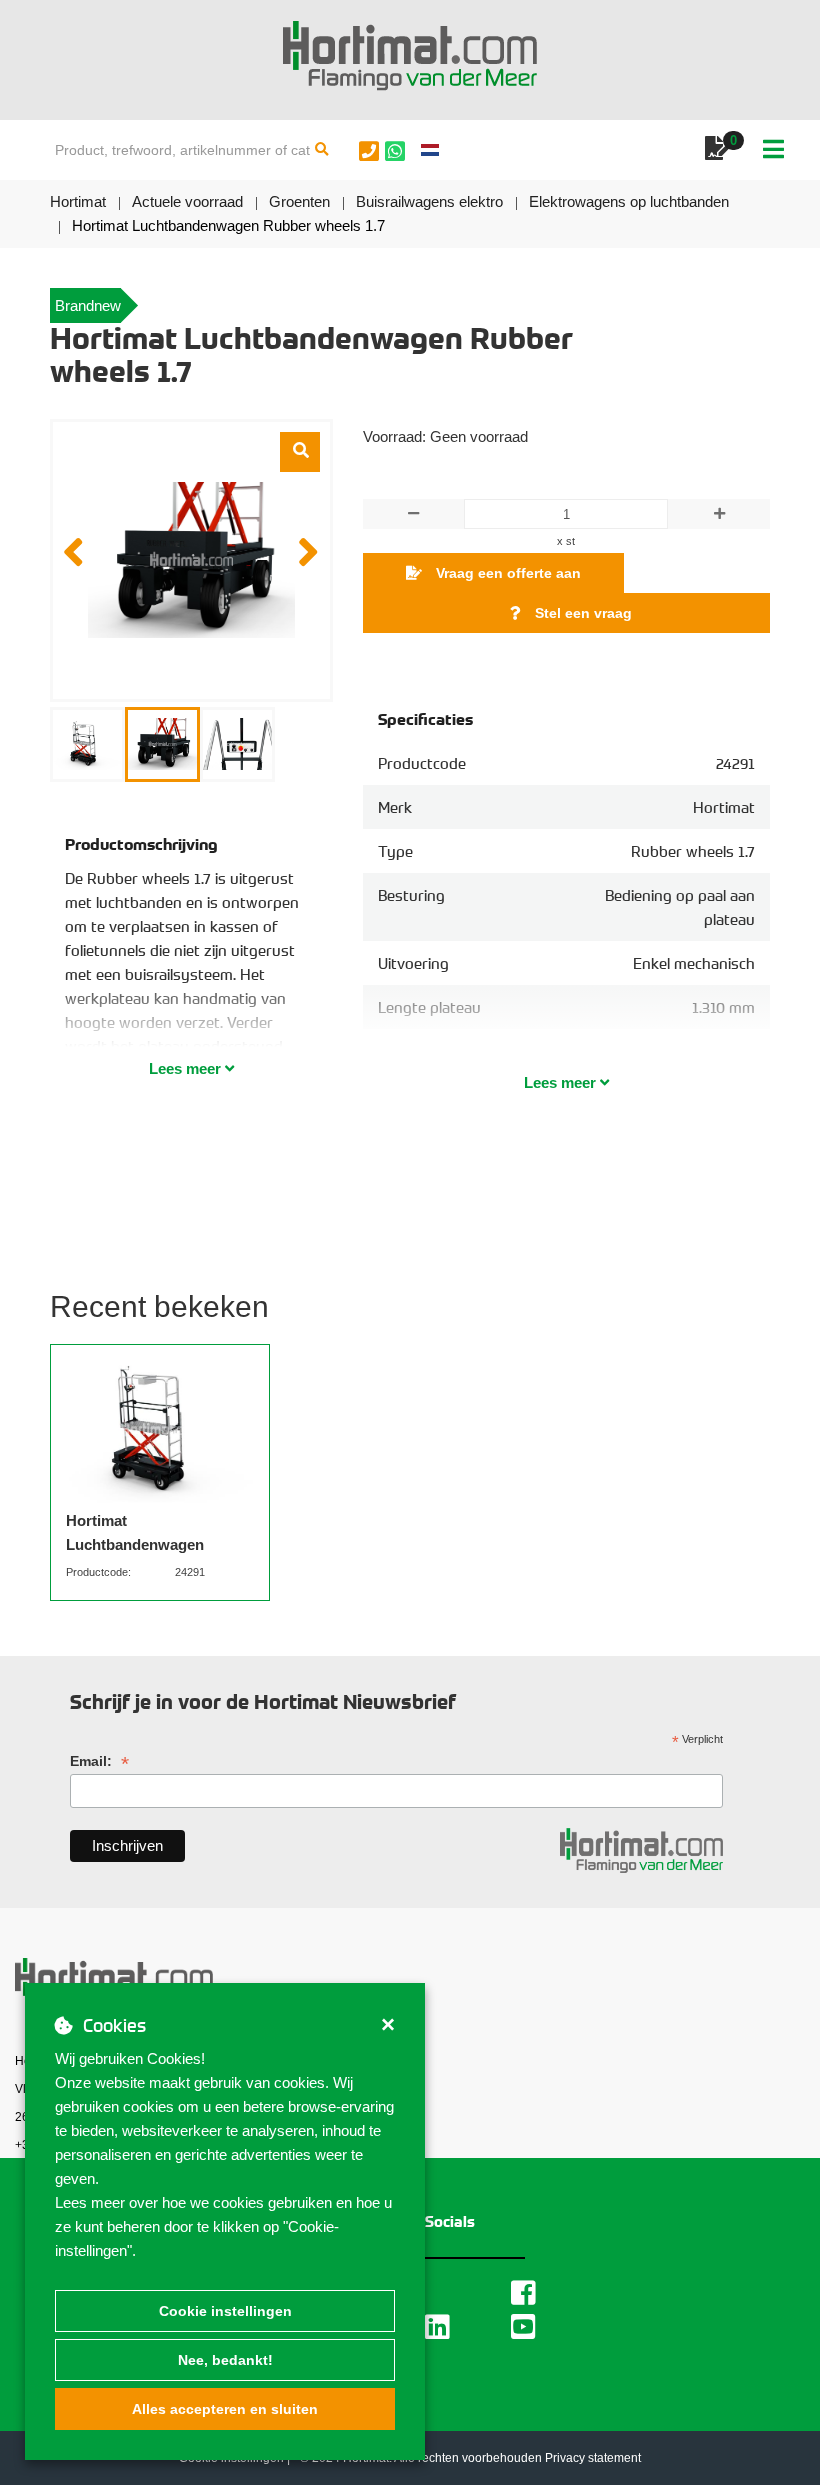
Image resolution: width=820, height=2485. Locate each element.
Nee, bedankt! (225, 2360)
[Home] (410, 56)
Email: (99, 1761)
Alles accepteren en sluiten (225, 2409)
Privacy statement (593, 2458)
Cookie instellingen (225, 2311)
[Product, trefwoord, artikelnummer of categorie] (322, 150)
